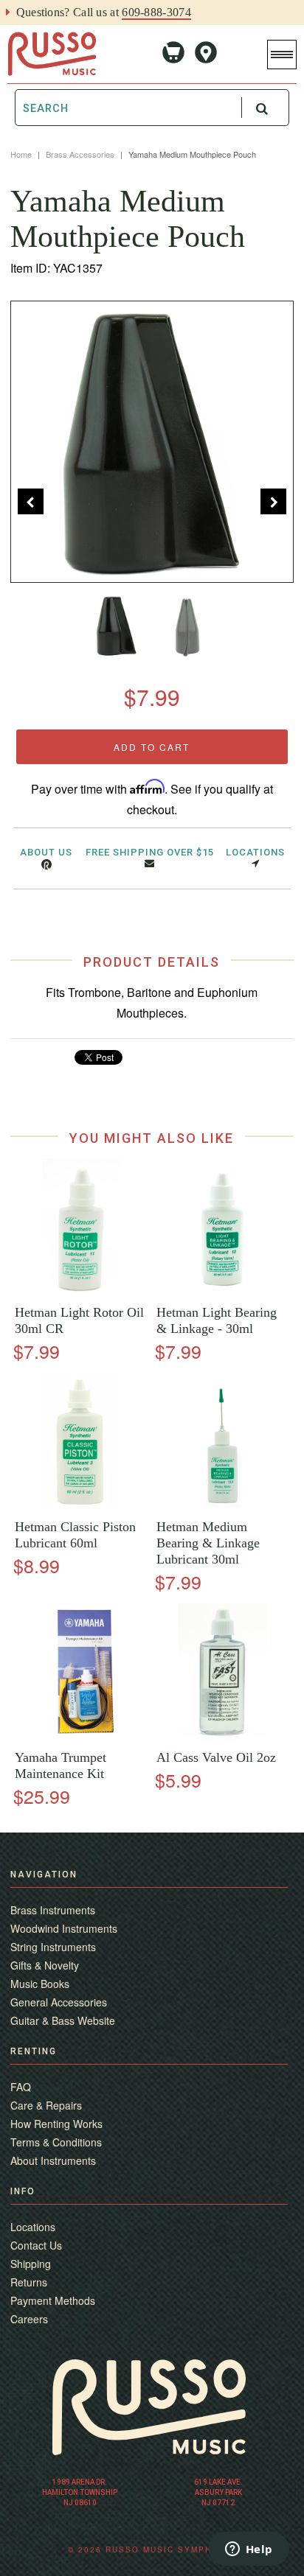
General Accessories (59, 2002)
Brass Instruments (53, 1910)
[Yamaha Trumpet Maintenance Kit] (81, 1735)
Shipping (31, 2264)
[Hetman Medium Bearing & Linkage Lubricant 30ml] (223, 1504)
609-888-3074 (156, 12)
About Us (46, 852)
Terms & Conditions (56, 2142)
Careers (29, 2319)
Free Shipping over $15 (150, 852)
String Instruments (53, 1947)
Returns (29, 2282)
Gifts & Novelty (45, 1965)
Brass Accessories (80, 154)
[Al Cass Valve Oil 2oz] (223, 1735)
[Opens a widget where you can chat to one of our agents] (249, 2550)
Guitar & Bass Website (63, 2020)
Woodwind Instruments (64, 1928)
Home (21, 154)
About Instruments (53, 2160)
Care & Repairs (46, 2105)
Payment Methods (53, 2300)
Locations (255, 852)
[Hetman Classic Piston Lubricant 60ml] (81, 1504)
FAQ (21, 2087)
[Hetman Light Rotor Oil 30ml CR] (81, 1290)
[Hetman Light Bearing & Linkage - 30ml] (223, 1290)
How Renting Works (56, 2124)
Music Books (40, 1984)
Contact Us (36, 2245)
